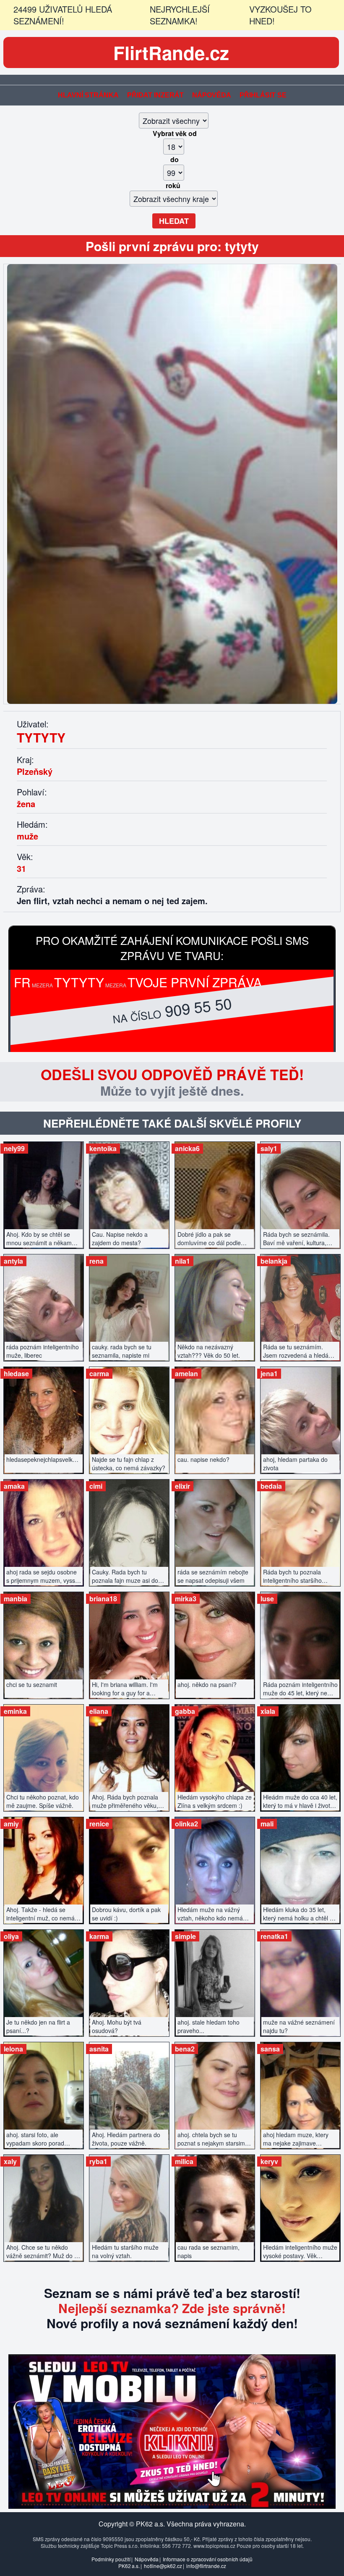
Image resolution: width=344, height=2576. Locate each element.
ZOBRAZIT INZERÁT (44, 1191)
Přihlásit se (263, 95)
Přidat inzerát (155, 95)
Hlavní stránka (88, 95)
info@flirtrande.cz (206, 2566)
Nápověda (212, 95)
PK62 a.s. (129, 2566)
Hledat (174, 221)
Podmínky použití (111, 2559)
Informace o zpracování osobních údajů (208, 2559)
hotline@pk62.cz (163, 2566)
